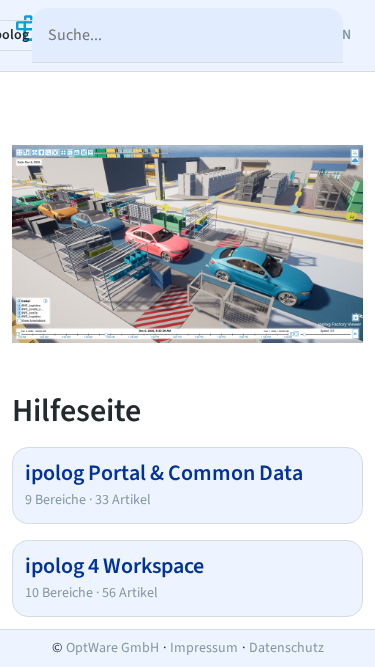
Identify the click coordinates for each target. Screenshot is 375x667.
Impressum (204, 648)
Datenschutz (286, 648)
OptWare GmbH (112, 648)
